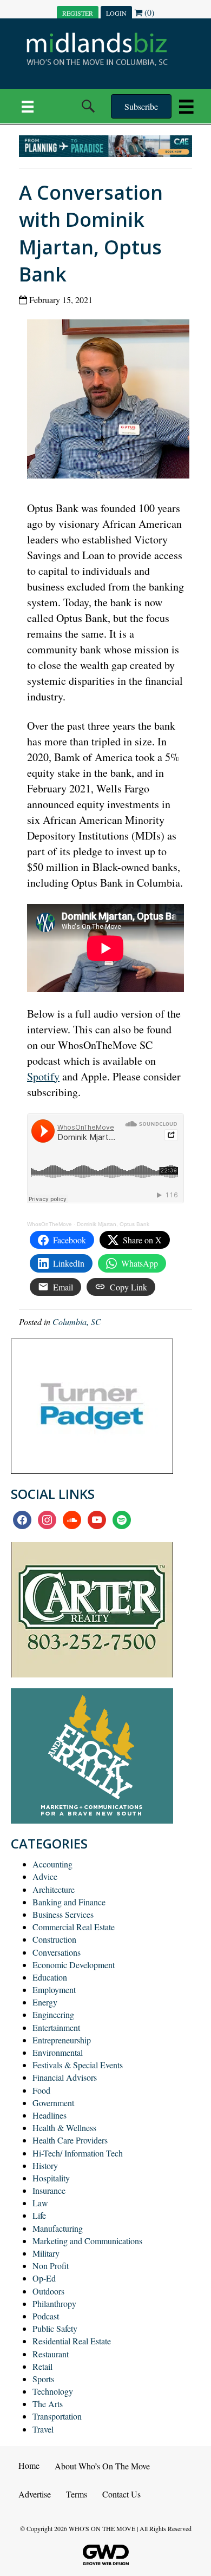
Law (40, 2203)
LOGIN (116, 13)
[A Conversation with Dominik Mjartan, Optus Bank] (112, 401)
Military (46, 2253)
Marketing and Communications (87, 2241)
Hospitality (51, 2178)
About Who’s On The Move (102, 2466)
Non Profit (51, 2266)
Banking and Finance (69, 1902)
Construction (54, 1939)
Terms (77, 2494)
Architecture (54, 1889)
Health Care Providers (70, 2140)
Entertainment (56, 2027)
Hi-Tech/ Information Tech (78, 2153)
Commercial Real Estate (74, 1927)
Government (53, 2103)
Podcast (46, 2316)
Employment (54, 1990)
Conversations (57, 1952)
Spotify (43, 1076)
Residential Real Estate (72, 2341)
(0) (148, 12)
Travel (43, 2429)
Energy (45, 2002)
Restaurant (51, 2354)
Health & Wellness (64, 2128)
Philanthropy (54, 2303)
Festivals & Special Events (78, 2065)
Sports (43, 2379)
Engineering (53, 2014)
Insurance (49, 2190)
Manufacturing (58, 2228)
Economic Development (74, 1965)
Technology (53, 2391)
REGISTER (78, 13)
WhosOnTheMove (50, 1224)
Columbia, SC (77, 1322)
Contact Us (121, 2494)
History (45, 2165)
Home (29, 2465)
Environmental (58, 2052)
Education (50, 1977)
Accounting (52, 1864)
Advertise (35, 2494)
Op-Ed (44, 2278)
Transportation (57, 2416)
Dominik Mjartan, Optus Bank (113, 1224)
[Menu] (28, 106)
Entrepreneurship (62, 2040)
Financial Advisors (65, 2077)
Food (41, 2090)
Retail (42, 2366)
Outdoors (48, 2291)
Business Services (63, 1914)
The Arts (48, 2404)
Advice (45, 1876)
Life (39, 2215)
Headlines (50, 2115)
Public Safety (55, 2328)
